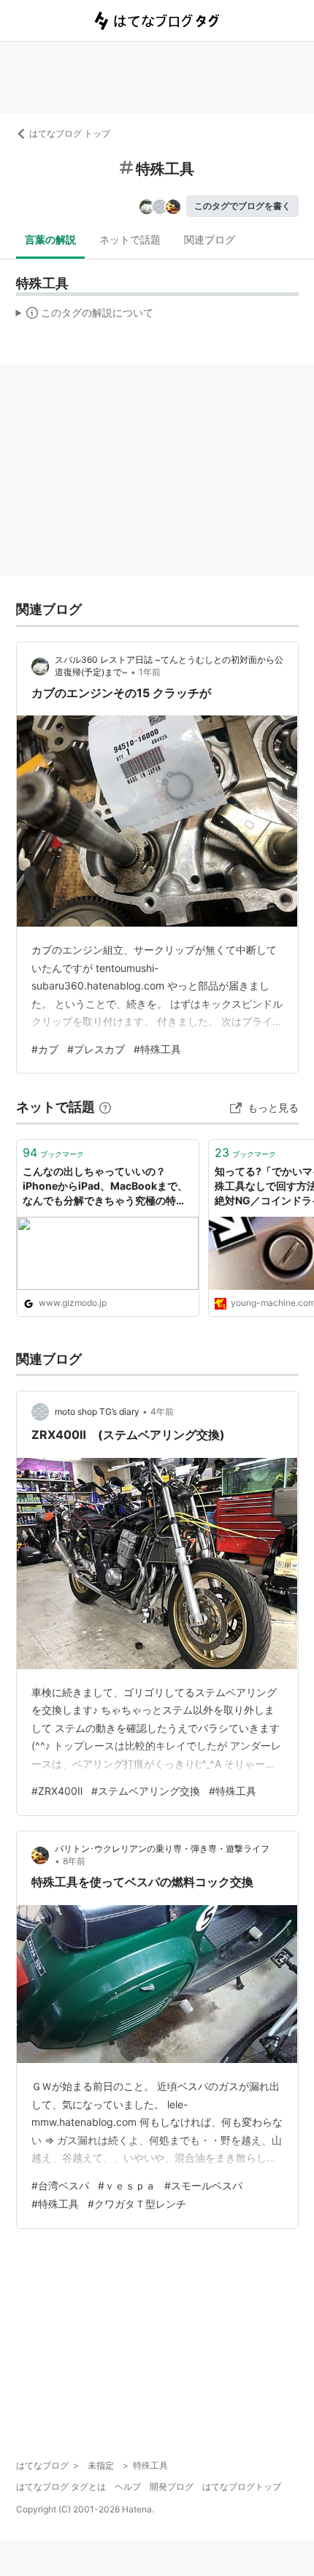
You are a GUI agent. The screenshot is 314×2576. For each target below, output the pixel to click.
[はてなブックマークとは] (105, 1107)
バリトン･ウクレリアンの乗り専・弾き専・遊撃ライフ (162, 1849)
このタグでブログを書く (242, 206)
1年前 (150, 672)
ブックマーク (53, 1152)
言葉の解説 (50, 239)
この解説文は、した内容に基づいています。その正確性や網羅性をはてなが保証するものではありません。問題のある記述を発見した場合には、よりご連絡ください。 (85, 316)
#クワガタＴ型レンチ (137, 2204)
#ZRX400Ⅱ (57, 1791)
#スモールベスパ (203, 2185)
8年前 (74, 1861)
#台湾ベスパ (60, 2185)
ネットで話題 (130, 239)
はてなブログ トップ (70, 133)
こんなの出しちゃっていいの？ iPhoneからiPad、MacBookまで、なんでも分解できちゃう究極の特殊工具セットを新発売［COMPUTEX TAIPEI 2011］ (105, 1186)
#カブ (45, 1049)
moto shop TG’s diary (97, 1412)
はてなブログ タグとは (61, 2486)
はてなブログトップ (242, 2486)
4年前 (162, 1412)
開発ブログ (172, 2486)
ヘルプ (128, 2486)
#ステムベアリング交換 (146, 1791)
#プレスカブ (96, 1049)
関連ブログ (210, 239)
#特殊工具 (157, 1049)
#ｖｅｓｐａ (127, 2185)
